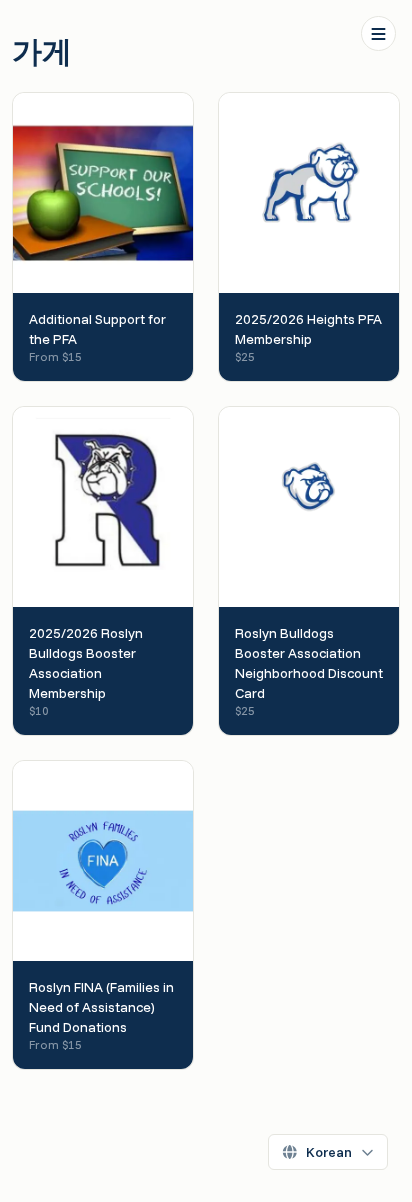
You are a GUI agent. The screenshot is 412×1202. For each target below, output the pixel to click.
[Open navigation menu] (378, 33)
